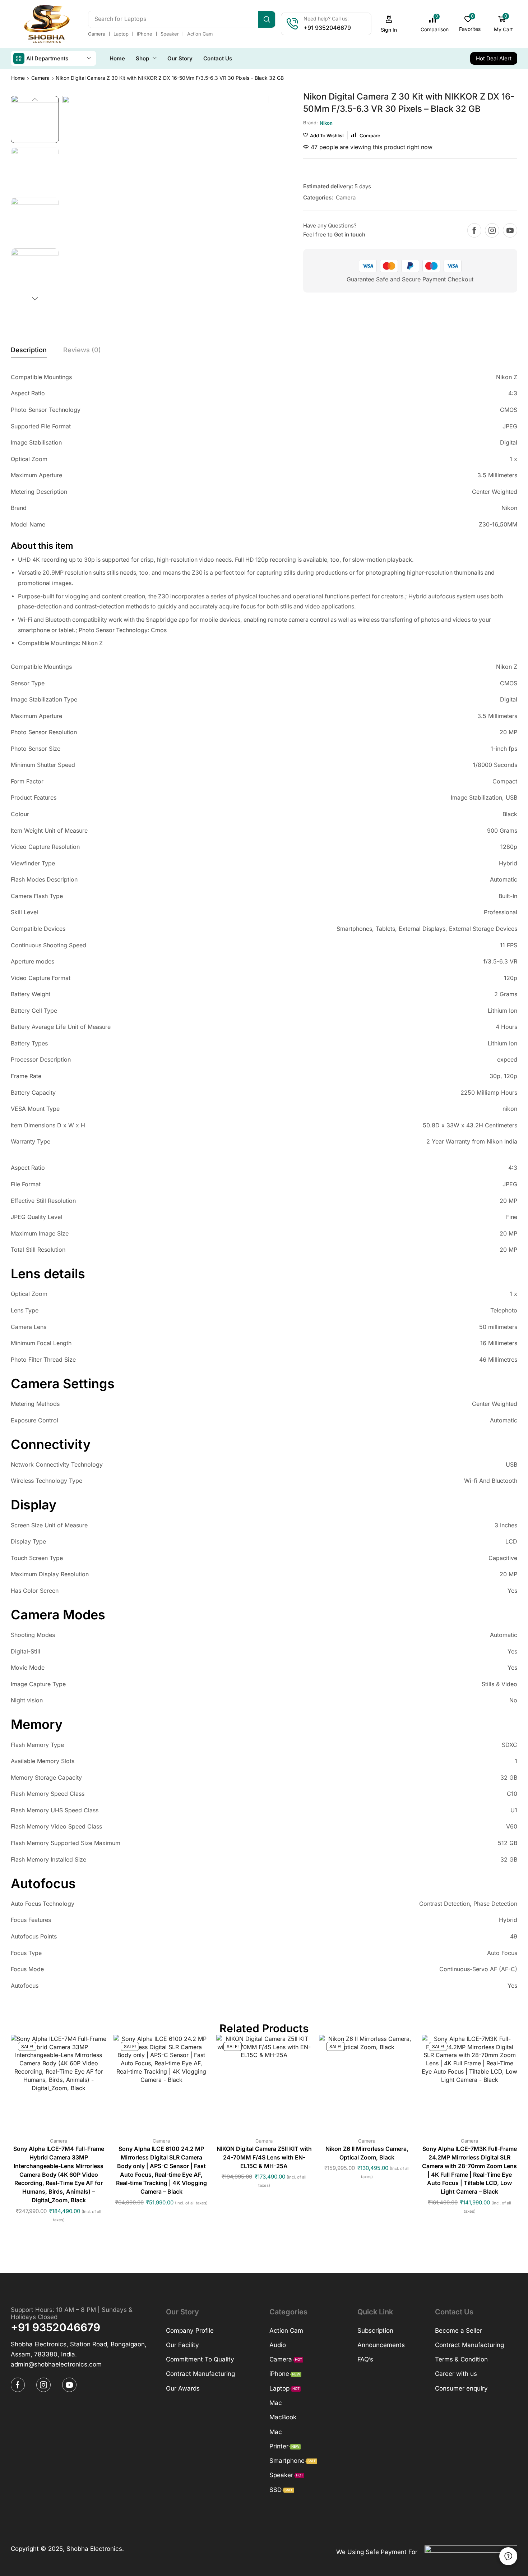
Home (18, 78)
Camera (40, 78)
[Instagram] (492, 230)
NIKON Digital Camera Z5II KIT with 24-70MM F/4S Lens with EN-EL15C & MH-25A (264, 2158)
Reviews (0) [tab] (82, 350)
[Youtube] (510, 230)
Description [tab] (29, 350)
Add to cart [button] (51, 2085)
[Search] (267, 19)
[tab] (29, 352)
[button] (389, 24)
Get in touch (350, 234)
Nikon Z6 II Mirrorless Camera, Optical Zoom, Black (367, 2153)
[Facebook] (474, 230)
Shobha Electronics (94, 2549)
